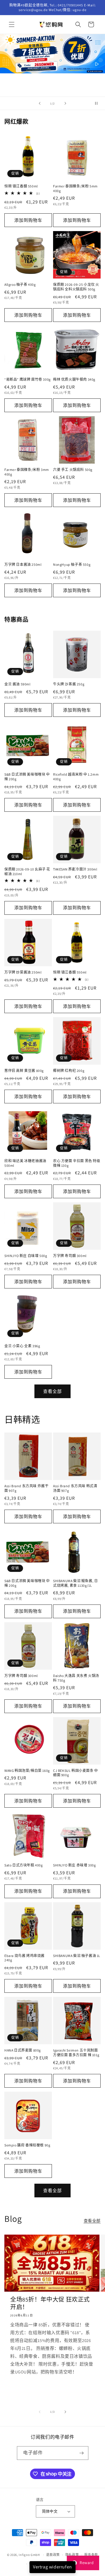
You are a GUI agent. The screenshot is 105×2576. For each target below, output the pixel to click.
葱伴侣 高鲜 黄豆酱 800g (24, 1071)
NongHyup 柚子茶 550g (72, 564)
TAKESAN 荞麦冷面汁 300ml (75, 869)
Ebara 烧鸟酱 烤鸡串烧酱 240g (24, 1958)
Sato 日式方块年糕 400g (24, 1865)
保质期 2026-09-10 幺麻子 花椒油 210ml (27, 872)
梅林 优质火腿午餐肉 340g (74, 379)
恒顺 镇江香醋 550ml (21, 186)
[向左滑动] (40, 2412)
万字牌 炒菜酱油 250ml (23, 972)
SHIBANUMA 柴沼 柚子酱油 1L (77, 1956)
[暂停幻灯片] (99, 103)
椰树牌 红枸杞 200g (69, 1071)
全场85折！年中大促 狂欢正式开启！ (50, 2303)
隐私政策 (72, 2555)
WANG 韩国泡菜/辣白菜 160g (27, 1771)
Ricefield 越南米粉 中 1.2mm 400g (76, 777)
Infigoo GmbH (29, 2555)
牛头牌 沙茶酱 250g (69, 684)
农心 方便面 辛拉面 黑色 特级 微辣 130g (77, 1163)
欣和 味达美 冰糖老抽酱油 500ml (25, 1163)
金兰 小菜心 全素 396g (22, 1346)
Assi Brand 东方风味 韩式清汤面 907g (75, 1488)
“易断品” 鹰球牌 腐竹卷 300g (28, 379)
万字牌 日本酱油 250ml (23, 564)
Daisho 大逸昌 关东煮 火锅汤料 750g (76, 1678)
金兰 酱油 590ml (17, 684)
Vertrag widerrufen (52, 2567)
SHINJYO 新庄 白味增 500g (26, 1256)
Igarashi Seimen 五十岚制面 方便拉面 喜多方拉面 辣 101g (76, 2053)
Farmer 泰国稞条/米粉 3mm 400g (27, 472)
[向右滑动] (65, 2412)
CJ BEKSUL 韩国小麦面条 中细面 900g (76, 1773)
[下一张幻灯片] (65, 103)
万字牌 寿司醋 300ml (70, 1256)
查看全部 (52, 1391)
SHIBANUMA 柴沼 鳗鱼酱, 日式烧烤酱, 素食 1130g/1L (75, 1583)
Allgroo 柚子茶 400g (20, 284)
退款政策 (53, 2555)
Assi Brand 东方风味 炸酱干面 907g (26, 1488)
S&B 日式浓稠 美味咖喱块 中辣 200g (27, 777)
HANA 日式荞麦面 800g (23, 2050)
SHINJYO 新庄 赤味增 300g (74, 1865)
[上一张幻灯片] (40, 103)
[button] (12, 24)
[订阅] (82, 2453)
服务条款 (91, 2555)
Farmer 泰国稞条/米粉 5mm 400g (75, 188)
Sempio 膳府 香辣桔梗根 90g (27, 2145)
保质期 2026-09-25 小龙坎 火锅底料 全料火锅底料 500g (76, 287)
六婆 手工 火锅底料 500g (73, 470)
